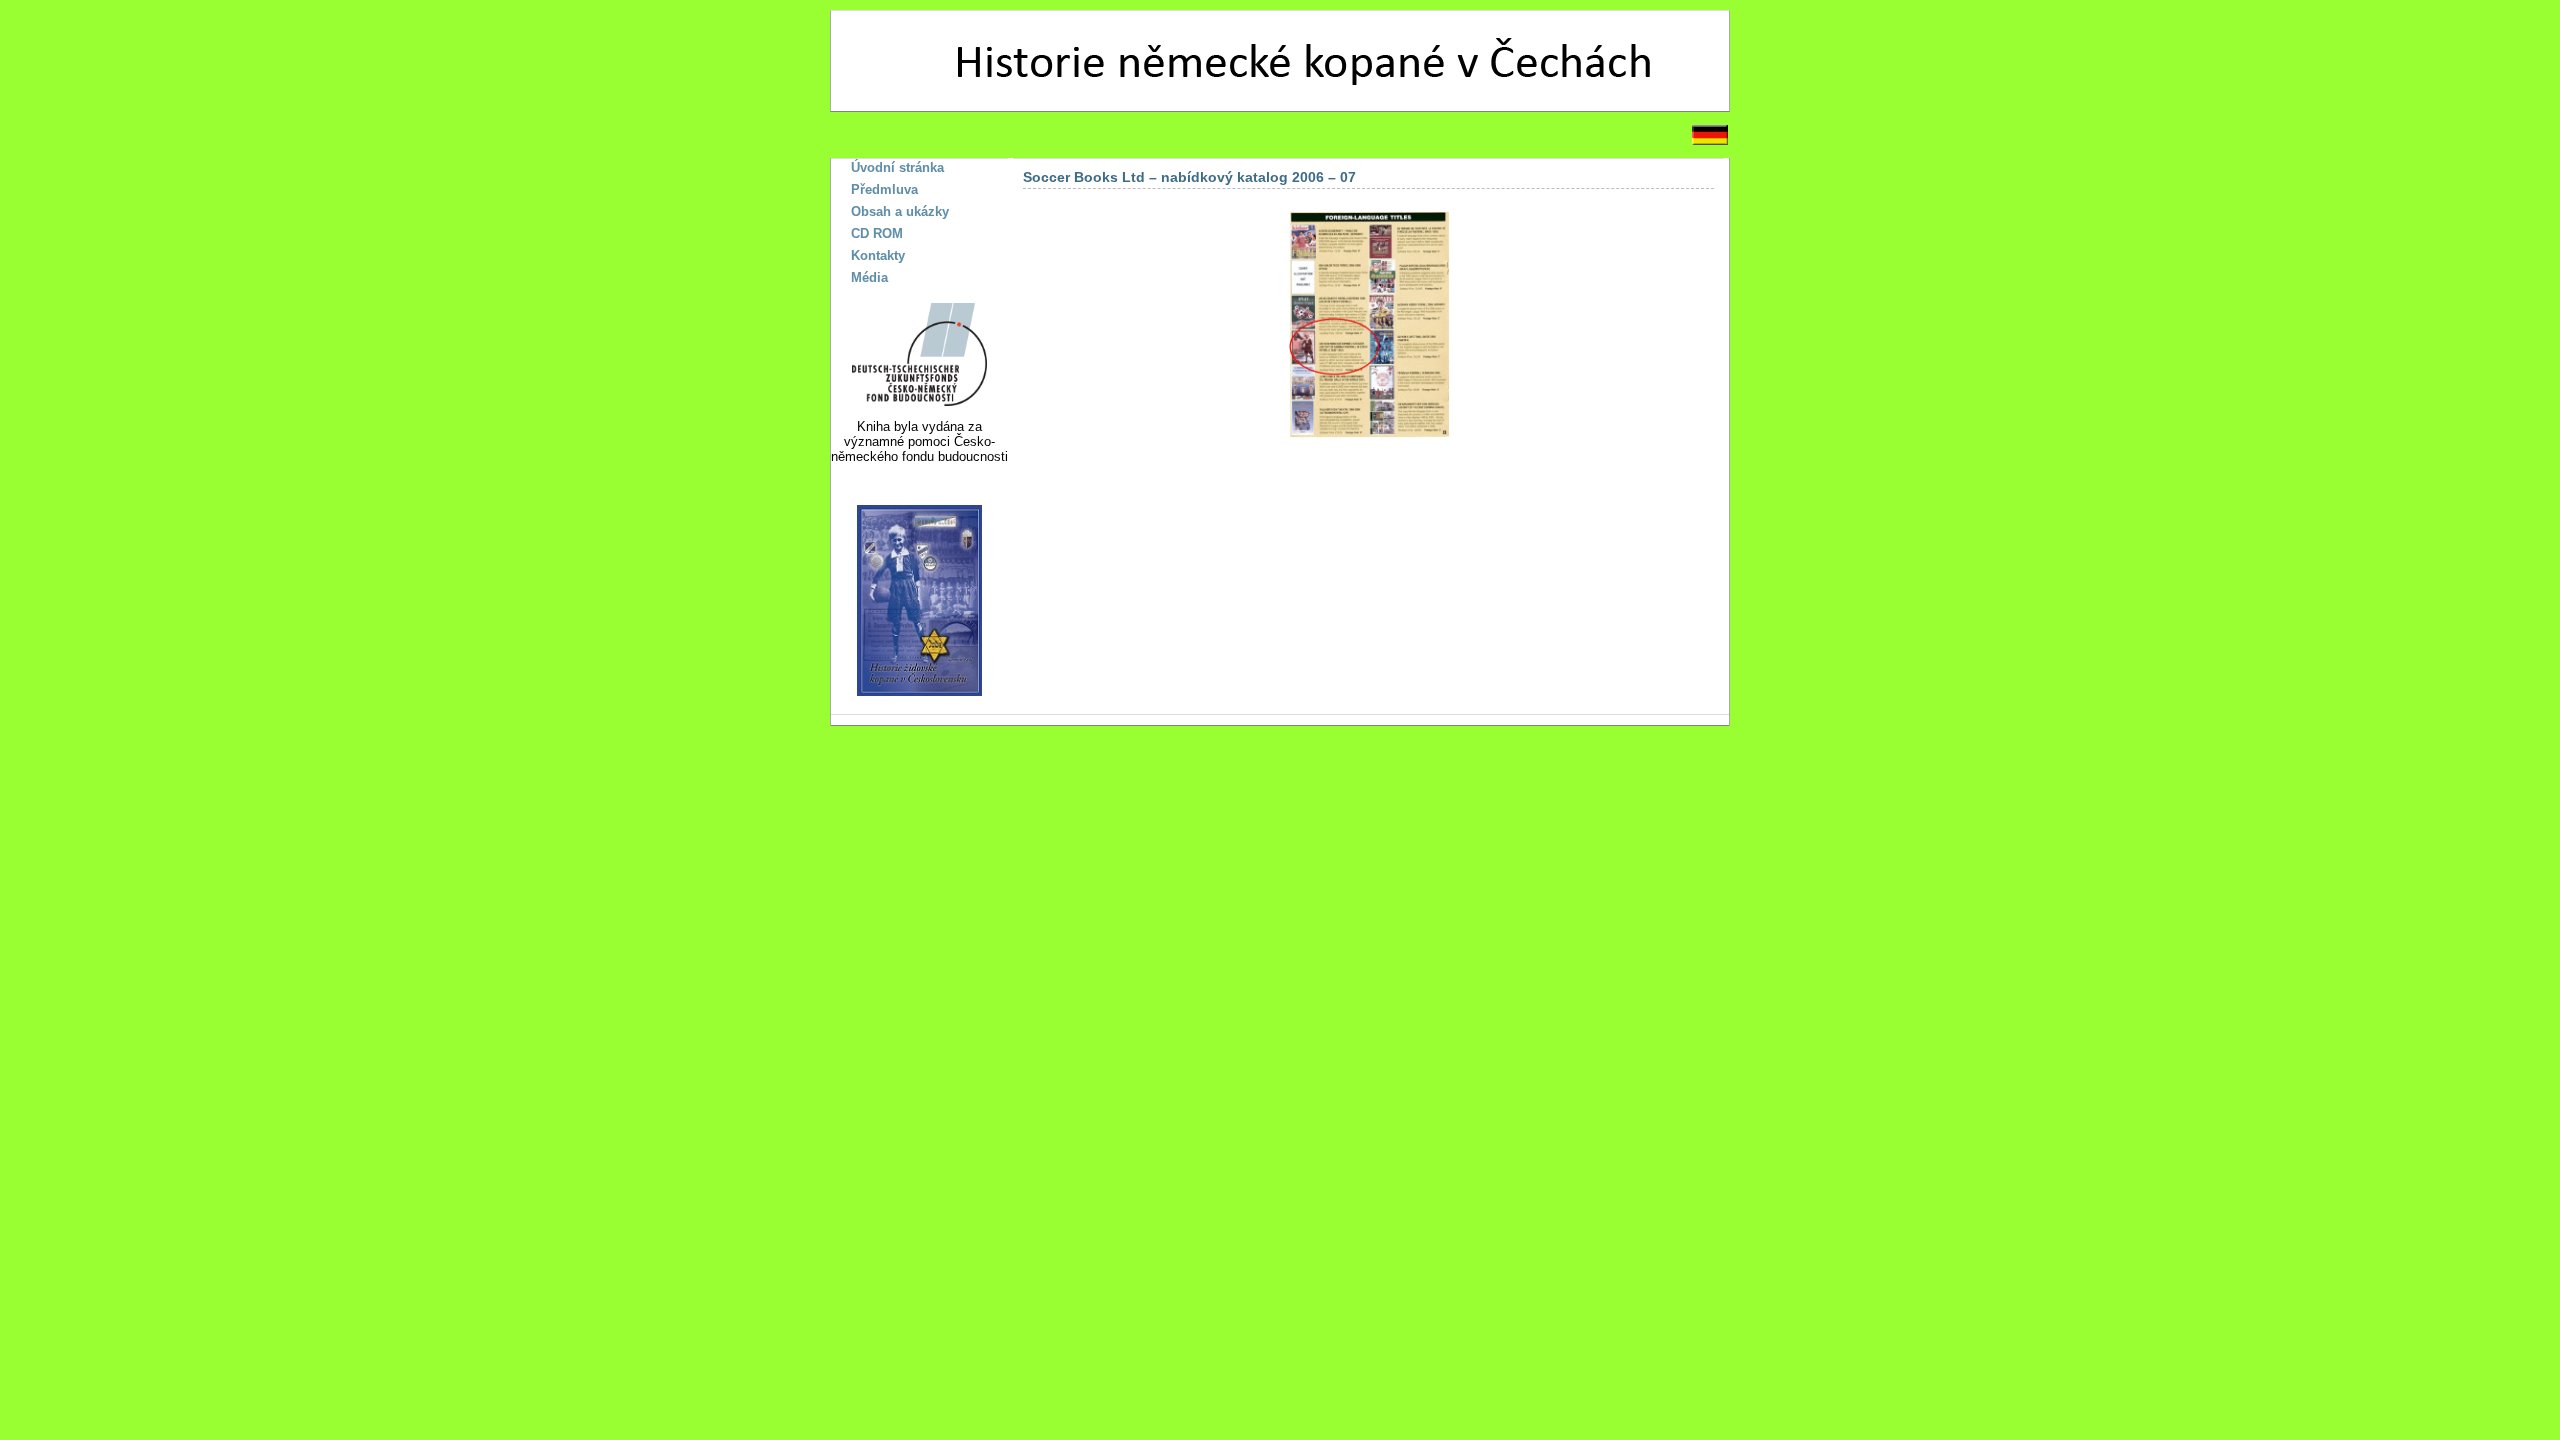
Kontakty (878, 255)
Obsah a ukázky (900, 211)
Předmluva (884, 189)
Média (869, 277)
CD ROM (877, 233)
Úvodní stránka (897, 167)
